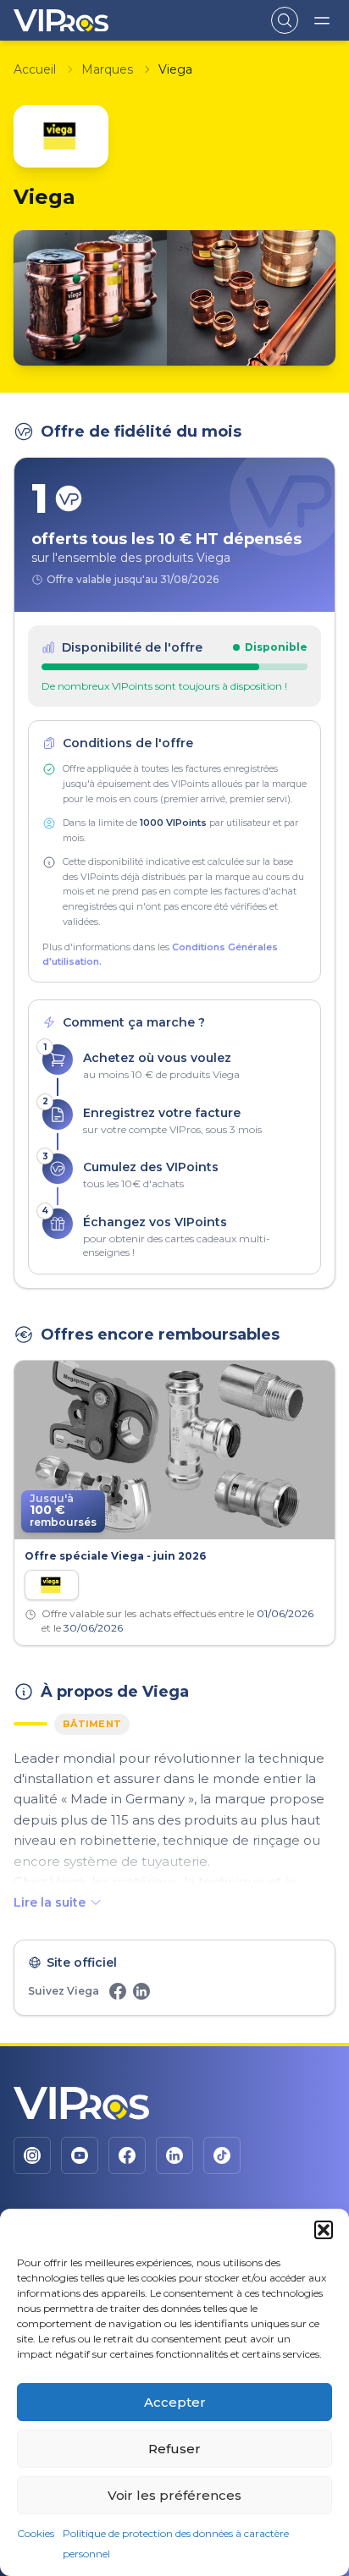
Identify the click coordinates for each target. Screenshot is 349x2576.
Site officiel (82, 1962)
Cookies (36, 2533)
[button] (324, 2230)
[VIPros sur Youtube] (80, 2155)
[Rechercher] (285, 20)
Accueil (35, 69)
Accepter (175, 2402)
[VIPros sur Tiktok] (222, 2155)
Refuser (174, 2449)
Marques (107, 69)
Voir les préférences (174, 2495)
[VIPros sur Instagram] (32, 2155)
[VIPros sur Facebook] (127, 2155)
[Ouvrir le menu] (322, 20)
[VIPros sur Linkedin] (174, 2155)
